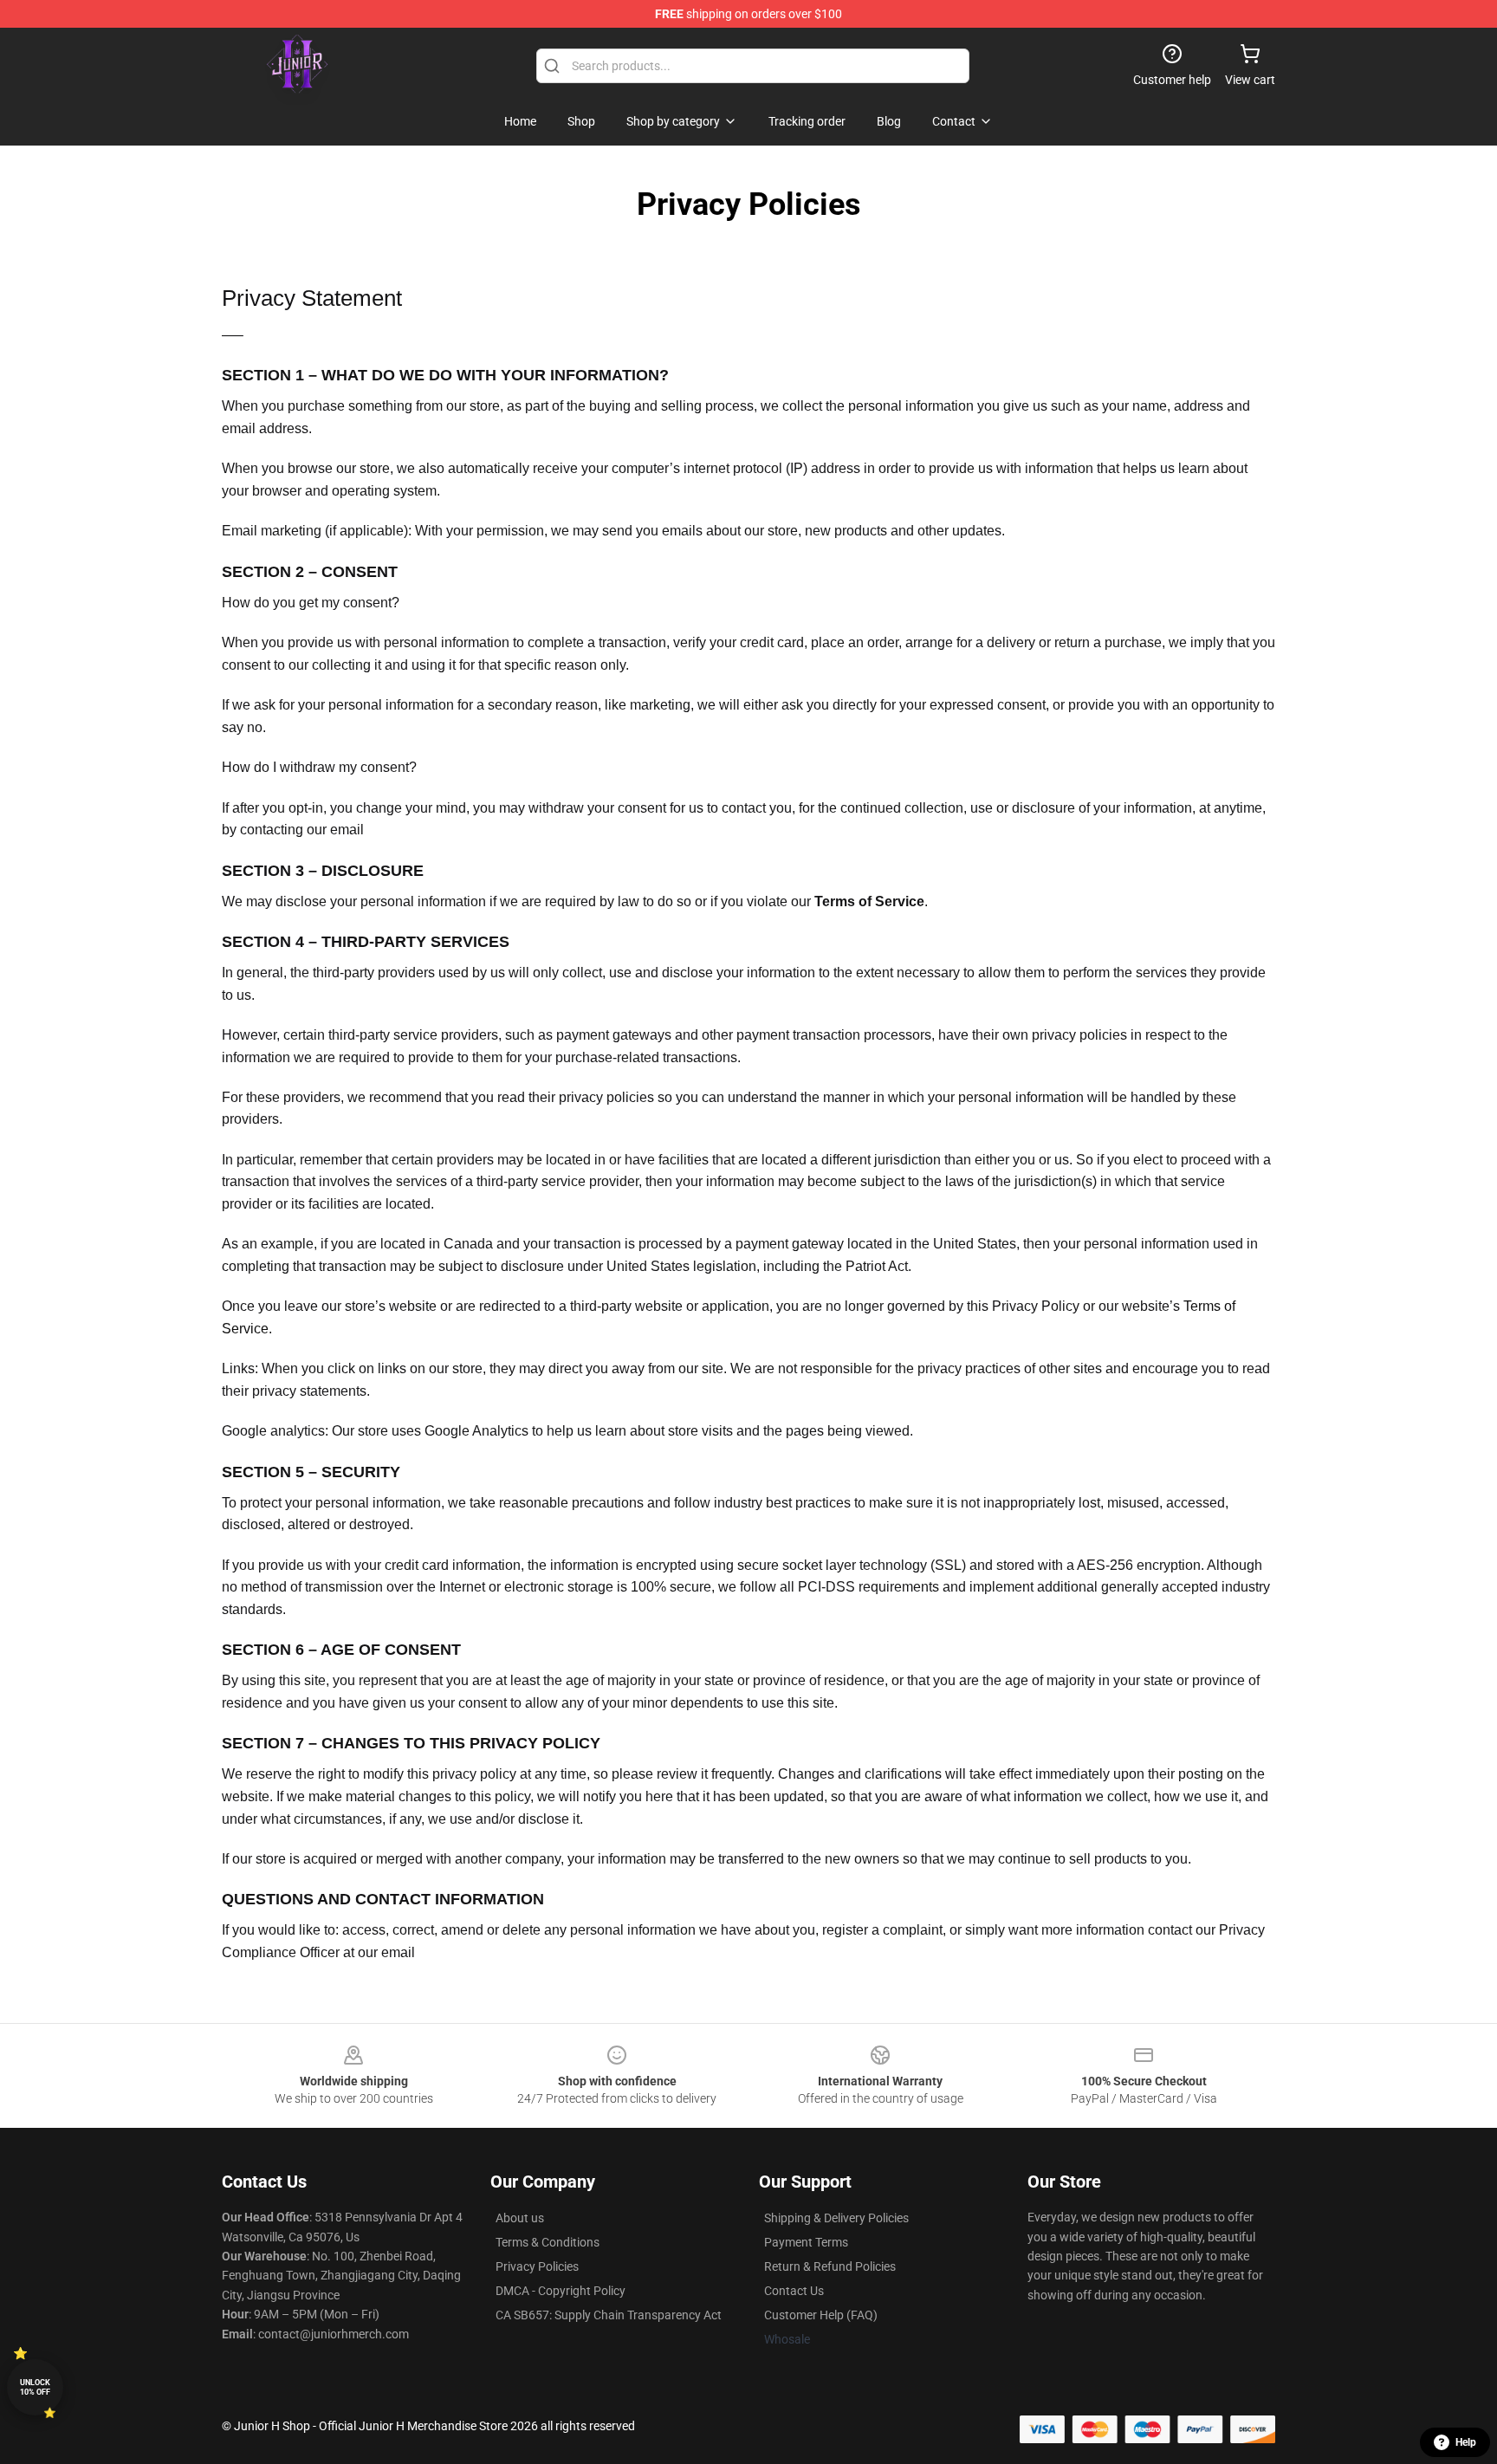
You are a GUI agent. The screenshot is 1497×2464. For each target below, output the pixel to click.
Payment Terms (806, 2242)
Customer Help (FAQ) (821, 2315)
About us (520, 2218)
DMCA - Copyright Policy (561, 2291)
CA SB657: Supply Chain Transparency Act (609, 2315)
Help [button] (1466, 2442)
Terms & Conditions (548, 2242)
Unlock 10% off (35, 2387)
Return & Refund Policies (830, 2266)
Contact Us (794, 2291)
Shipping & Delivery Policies (836, 2218)
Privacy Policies (537, 2266)
